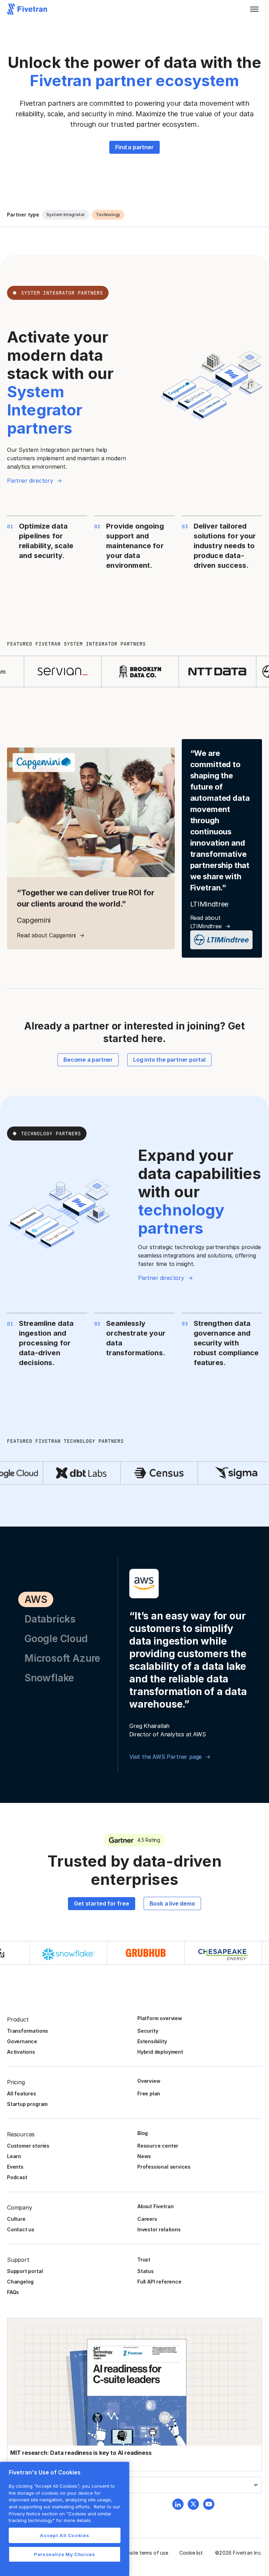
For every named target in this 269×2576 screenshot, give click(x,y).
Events (15, 2167)
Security (148, 2031)
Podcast (17, 2177)
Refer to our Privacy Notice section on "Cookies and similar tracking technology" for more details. (64, 2513)
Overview (149, 2081)
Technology (108, 215)
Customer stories (28, 2146)
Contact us (21, 2229)
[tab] (36, 1599)
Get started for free (101, 1903)
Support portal (25, 2271)
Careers (147, 2219)
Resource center (158, 2146)
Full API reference (159, 2282)
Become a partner (88, 1060)
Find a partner (134, 147)
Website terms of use (144, 2553)
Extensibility (152, 2041)
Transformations (27, 2031)
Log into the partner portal (169, 1060)
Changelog (20, 2282)
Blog (143, 2133)
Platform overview (160, 2018)
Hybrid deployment (160, 2052)
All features (22, 2093)
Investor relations (159, 2229)
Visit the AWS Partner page (165, 1757)
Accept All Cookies (64, 2535)
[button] (254, 9)
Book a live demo (172, 1903)
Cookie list (191, 2553)
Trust (144, 2260)
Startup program (27, 2104)
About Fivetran (155, 2206)
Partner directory (30, 481)
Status (146, 2271)
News (144, 2156)
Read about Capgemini (46, 935)
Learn (14, 2156)
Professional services (164, 2167)
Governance (22, 2041)
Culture (16, 2219)
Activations (21, 2052)
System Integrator (65, 215)
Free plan (149, 2093)
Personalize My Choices (64, 2554)
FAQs (13, 2292)
